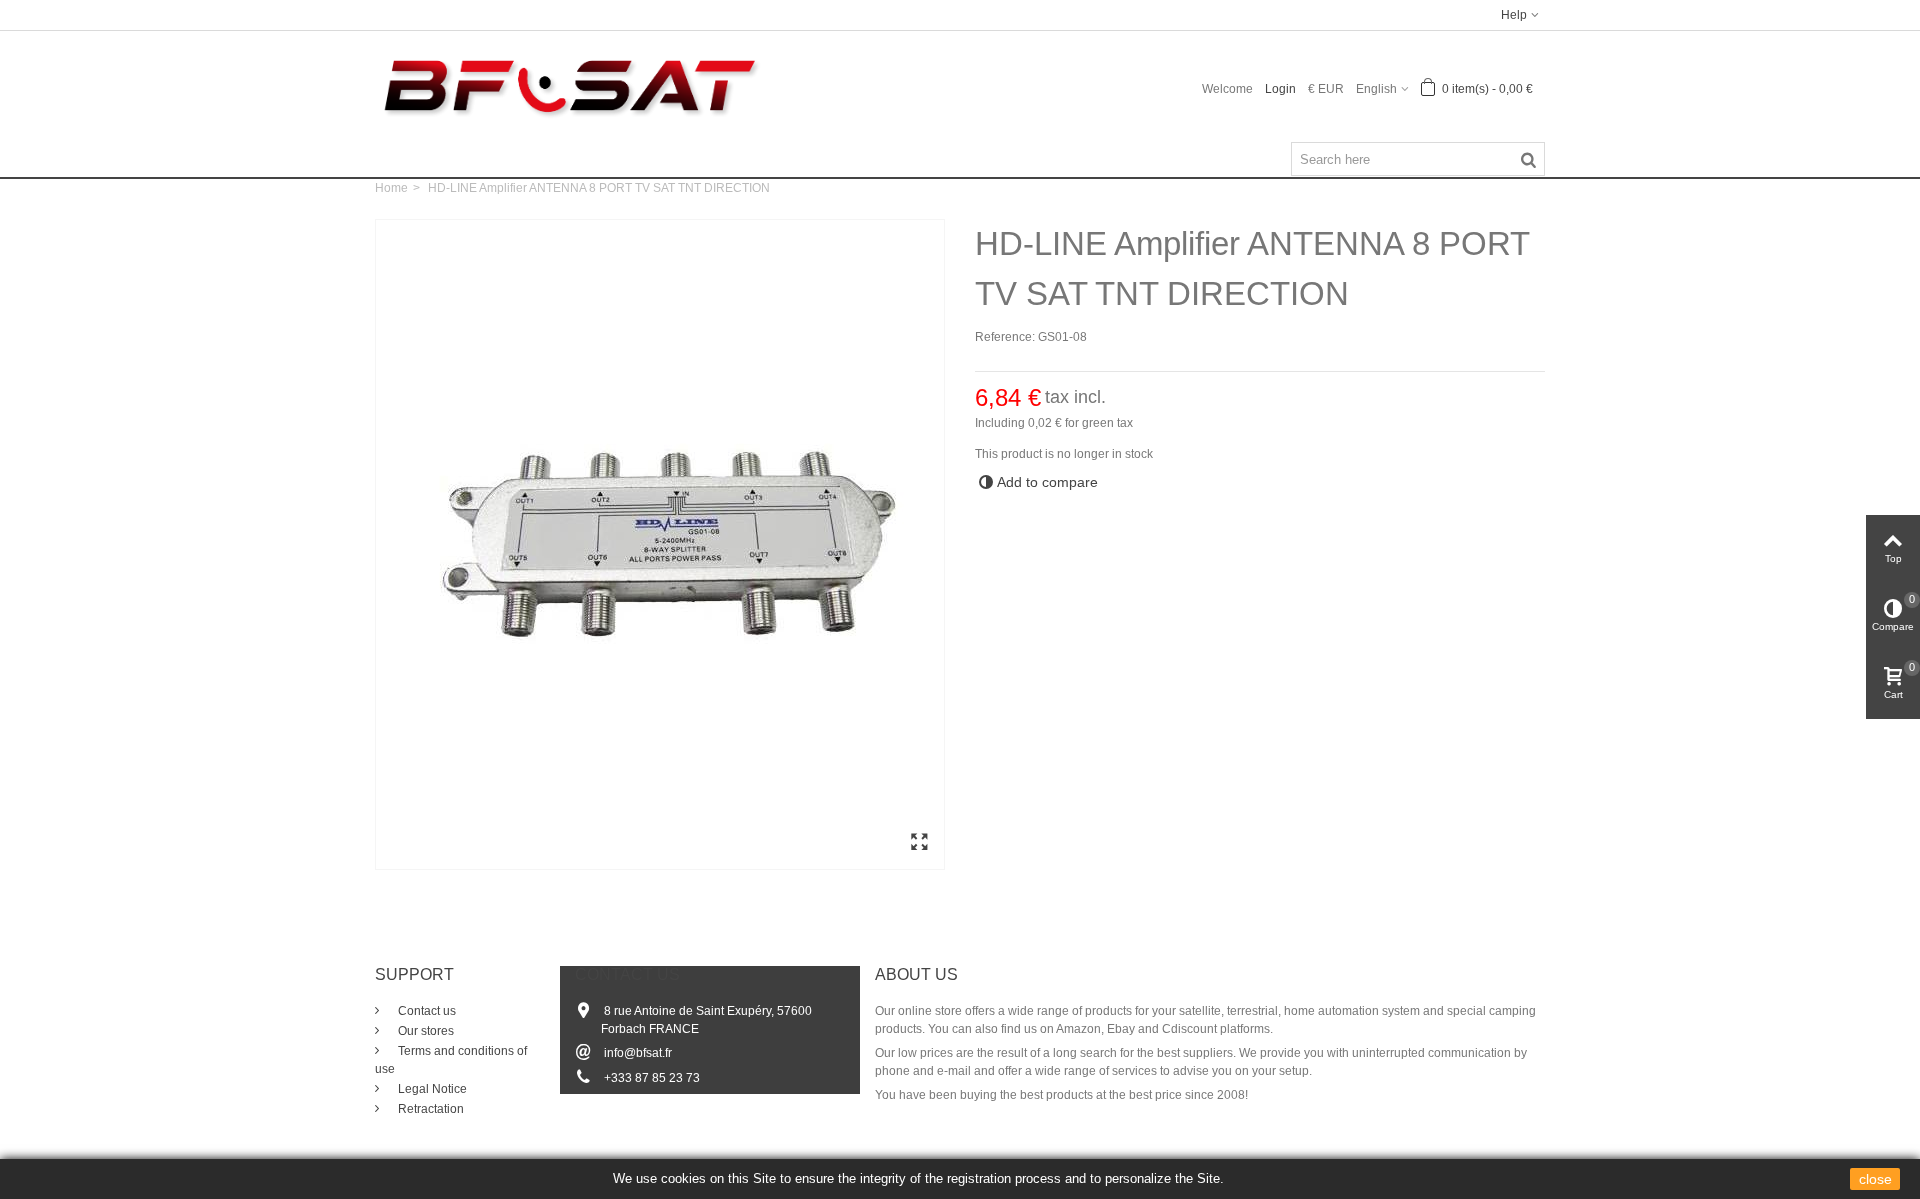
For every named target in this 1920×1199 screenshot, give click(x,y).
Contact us (425, 1011)
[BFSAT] (569, 85)
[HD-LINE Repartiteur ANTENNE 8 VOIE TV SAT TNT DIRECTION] (919, 843)
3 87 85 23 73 (662, 1078)
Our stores (424, 1031)
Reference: (1005, 337)
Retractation (429, 1109)
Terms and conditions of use (451, 1060)
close (1875, 1179)
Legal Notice (431, 1089)
